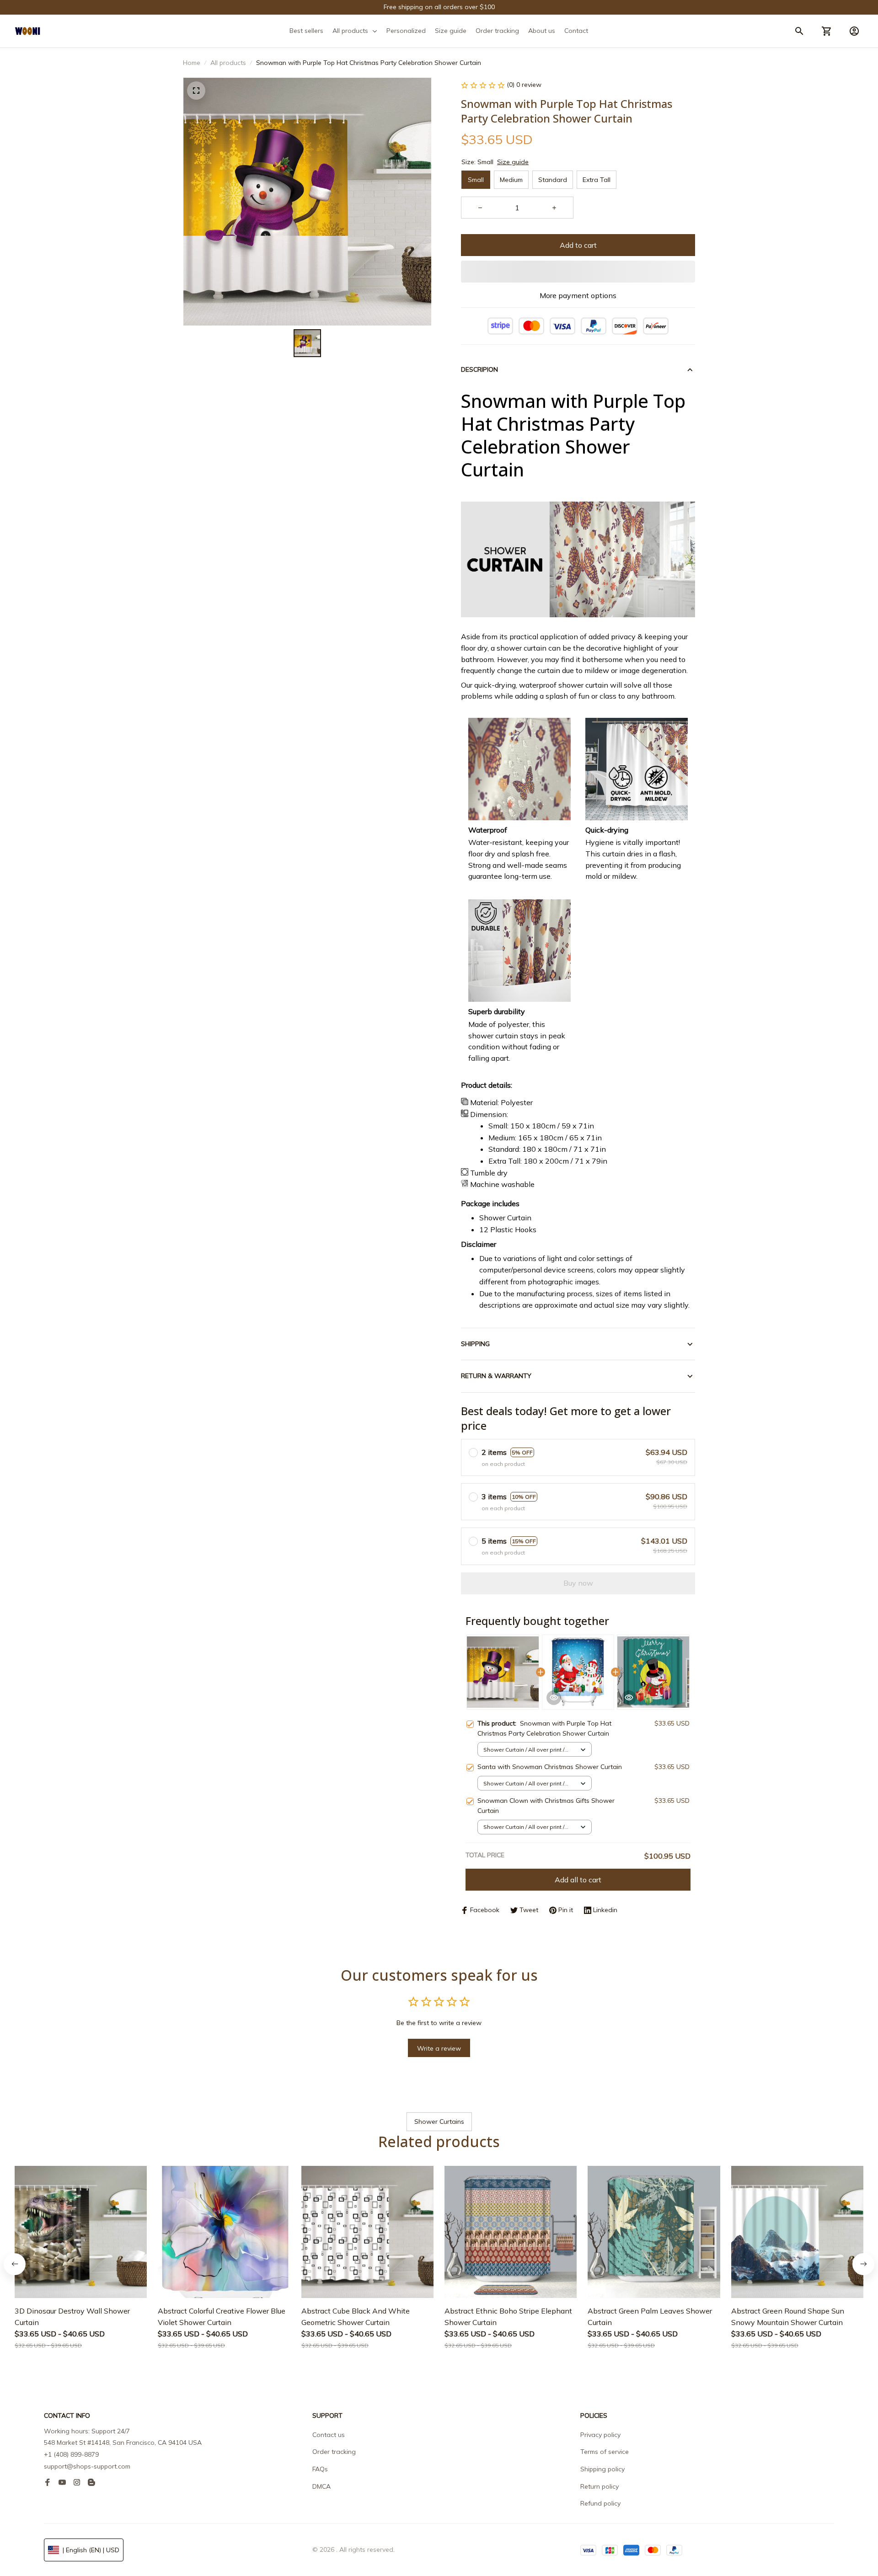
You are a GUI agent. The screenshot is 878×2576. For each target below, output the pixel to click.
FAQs (320, 2469)
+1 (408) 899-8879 (71, 2454)
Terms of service (605, 2452)
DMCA (321, 2486)
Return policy (600, 2486)
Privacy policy (600, 2435)
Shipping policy (602, 2469)
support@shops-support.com (87, 2466)
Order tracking (334, 2452)
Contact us (329, 2435)
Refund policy (600, 2503)
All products (228, 63)
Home (192, 63)
